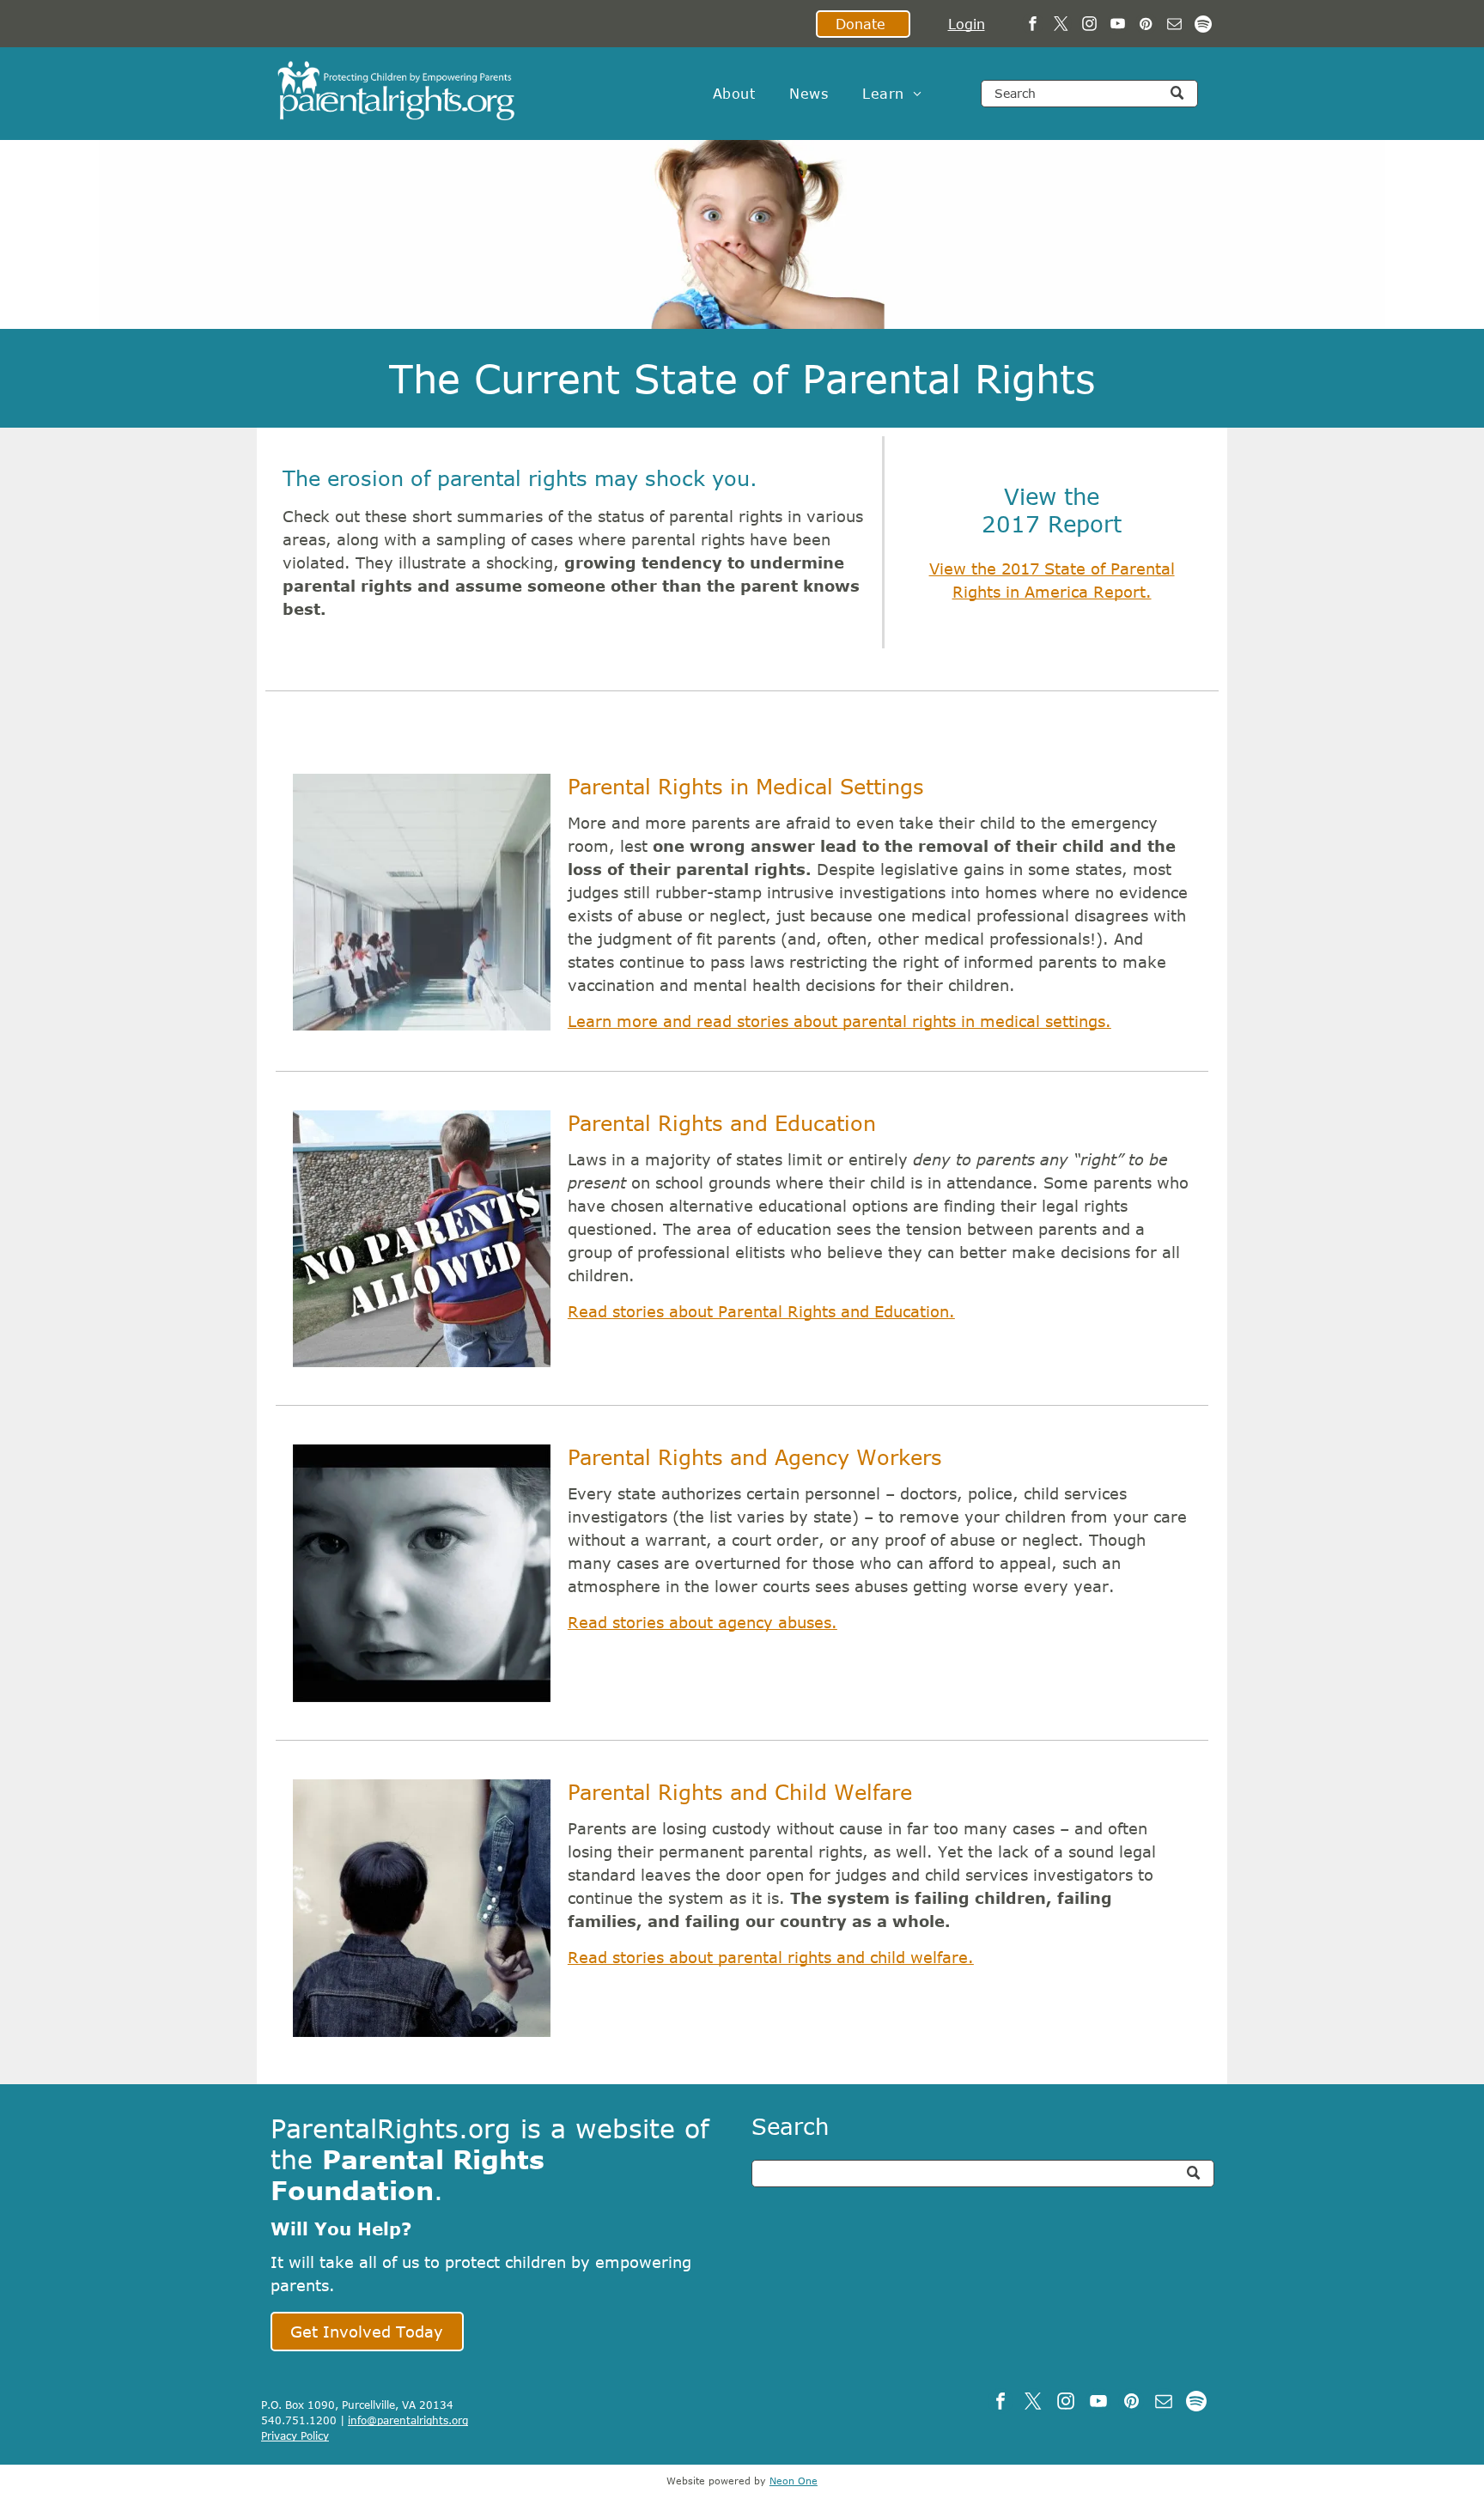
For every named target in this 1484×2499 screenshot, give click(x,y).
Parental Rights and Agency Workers (755, 1457)
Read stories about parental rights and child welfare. (771, 1957)
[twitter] (1061, 26)
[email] (1174, 26)
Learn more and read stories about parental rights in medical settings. (839, 1021)
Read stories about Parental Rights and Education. (761, 1311)
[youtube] (1118, 26)
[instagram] (1089, 26)
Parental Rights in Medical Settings (746, 786)
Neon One (794, 2481)
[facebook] (1033, 26)
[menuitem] (734, 94)
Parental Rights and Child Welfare (740, 1792)
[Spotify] (1203, 26)
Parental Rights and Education (722, 1123)
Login (967, 24)
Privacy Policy (295, 2435)
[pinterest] (1146, 26)
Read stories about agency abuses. (702, 1622)
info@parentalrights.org (408, 2420)
